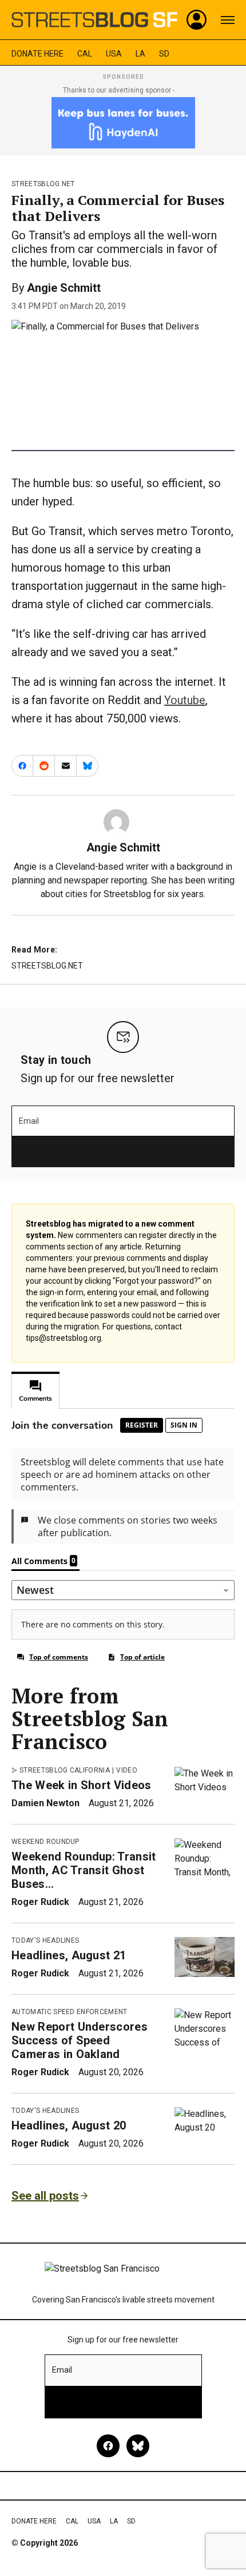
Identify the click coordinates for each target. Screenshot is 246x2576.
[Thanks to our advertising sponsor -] (123, 123)
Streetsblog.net (43, 184)
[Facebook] (108, 2446)
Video (127, 1770)
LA (140, 54)
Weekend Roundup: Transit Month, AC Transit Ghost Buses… (84, 1870)
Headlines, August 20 (69, 2125)
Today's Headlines (45, 1940)
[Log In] (197, 20)
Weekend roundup (45, 1842)
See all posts (45, 2196)
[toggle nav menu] (228, 20)
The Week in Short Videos (82, 1785)
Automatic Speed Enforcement (70, 2012)
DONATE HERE (37, 54)
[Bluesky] (138, 2446)
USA (114, 54)
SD (164, 54)
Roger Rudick (40, 1902)
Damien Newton (45, 1803)
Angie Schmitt (64, 288)
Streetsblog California (65, 1770)
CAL (85, 54)
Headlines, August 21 (69, 1955)
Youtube (185, 700)
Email (29, 1121)
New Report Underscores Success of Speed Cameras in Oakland (80, 2040)
